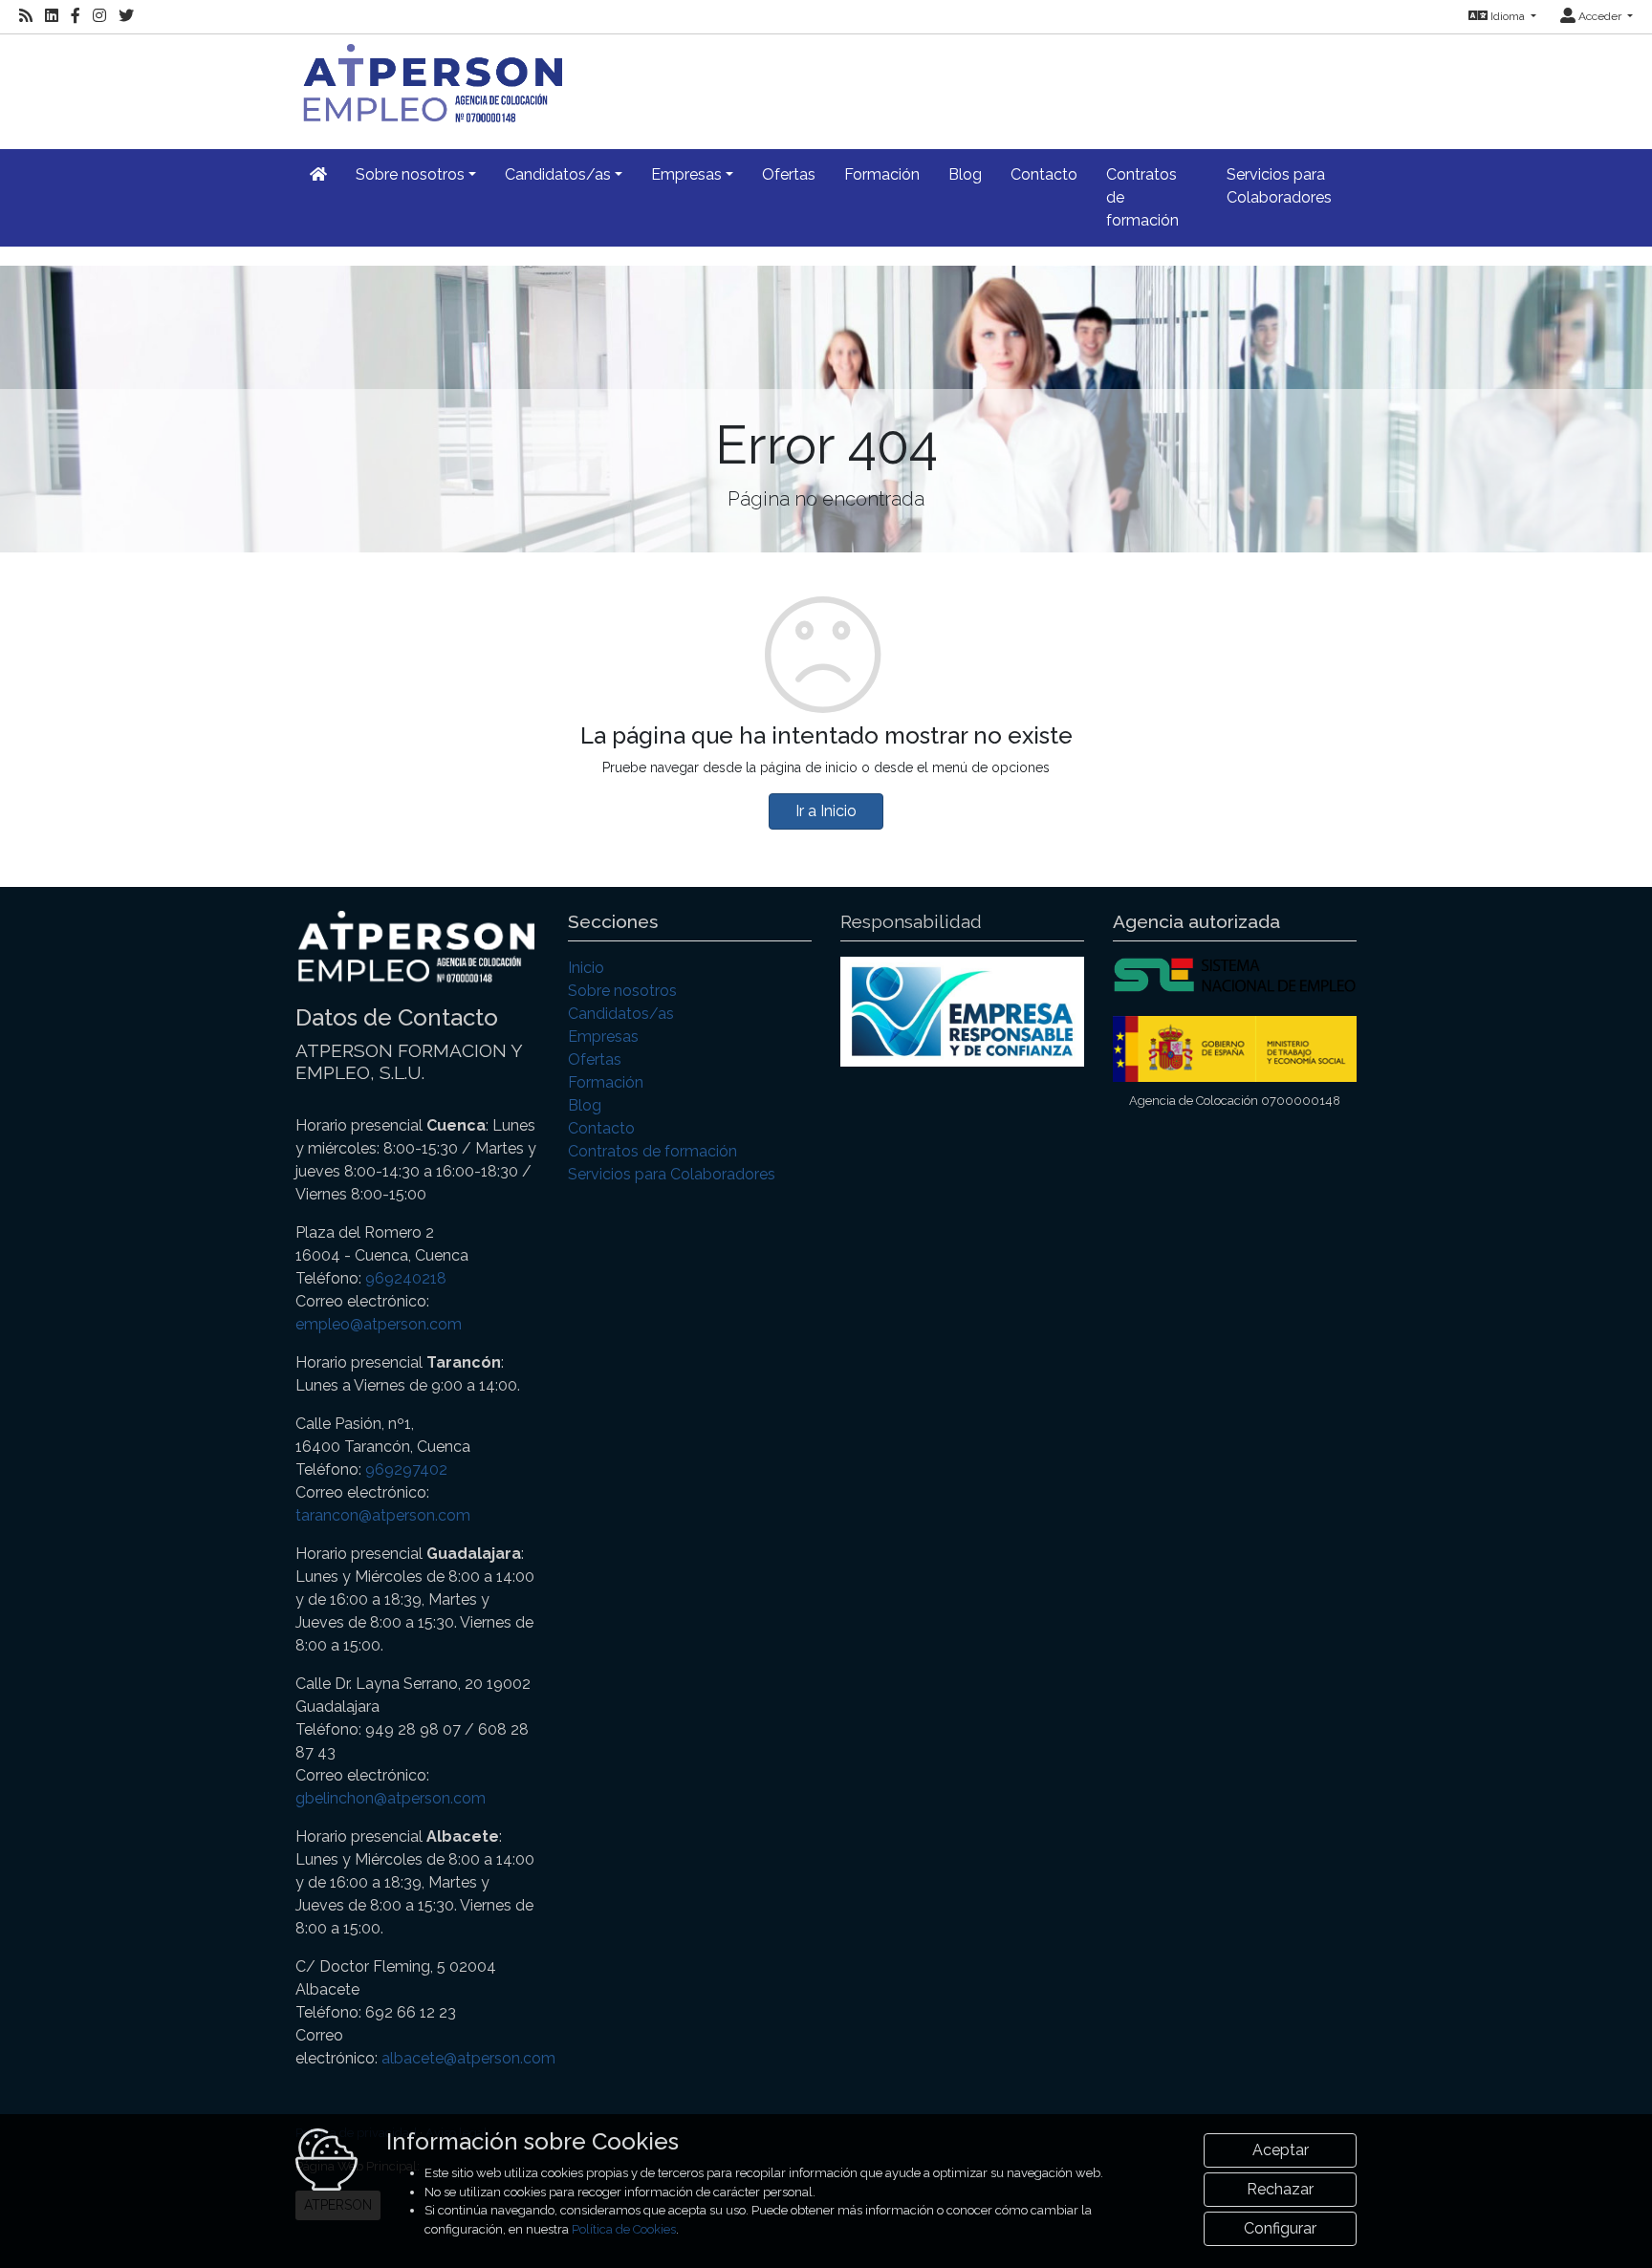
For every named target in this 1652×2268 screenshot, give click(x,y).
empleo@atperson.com (379, 1324)
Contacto (1044, 174)
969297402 (406, 1469)
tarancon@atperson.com (383, 1515)
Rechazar (1280, 2189)
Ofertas (789, 174)
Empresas (603, 1037)
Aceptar (1281, 2150)
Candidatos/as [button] (558, 174)
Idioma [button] (1508, 16)
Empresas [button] (686, 174)
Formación (882, 174)
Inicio (586, 968)
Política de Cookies (624, 2229)
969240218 (406, 1278)
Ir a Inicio (826, 811)
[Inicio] (429, 81)
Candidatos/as (621, 1014)
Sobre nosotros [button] (410, 174)
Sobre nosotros (622, 991)
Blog (965, 174)
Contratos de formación (1142, 197)
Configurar (1280, 2228)
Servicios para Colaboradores (1279, 186)
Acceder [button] (1600, 16)
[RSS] (26, 16)
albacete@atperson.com (468, 2058)
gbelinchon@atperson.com (391, 1798)
